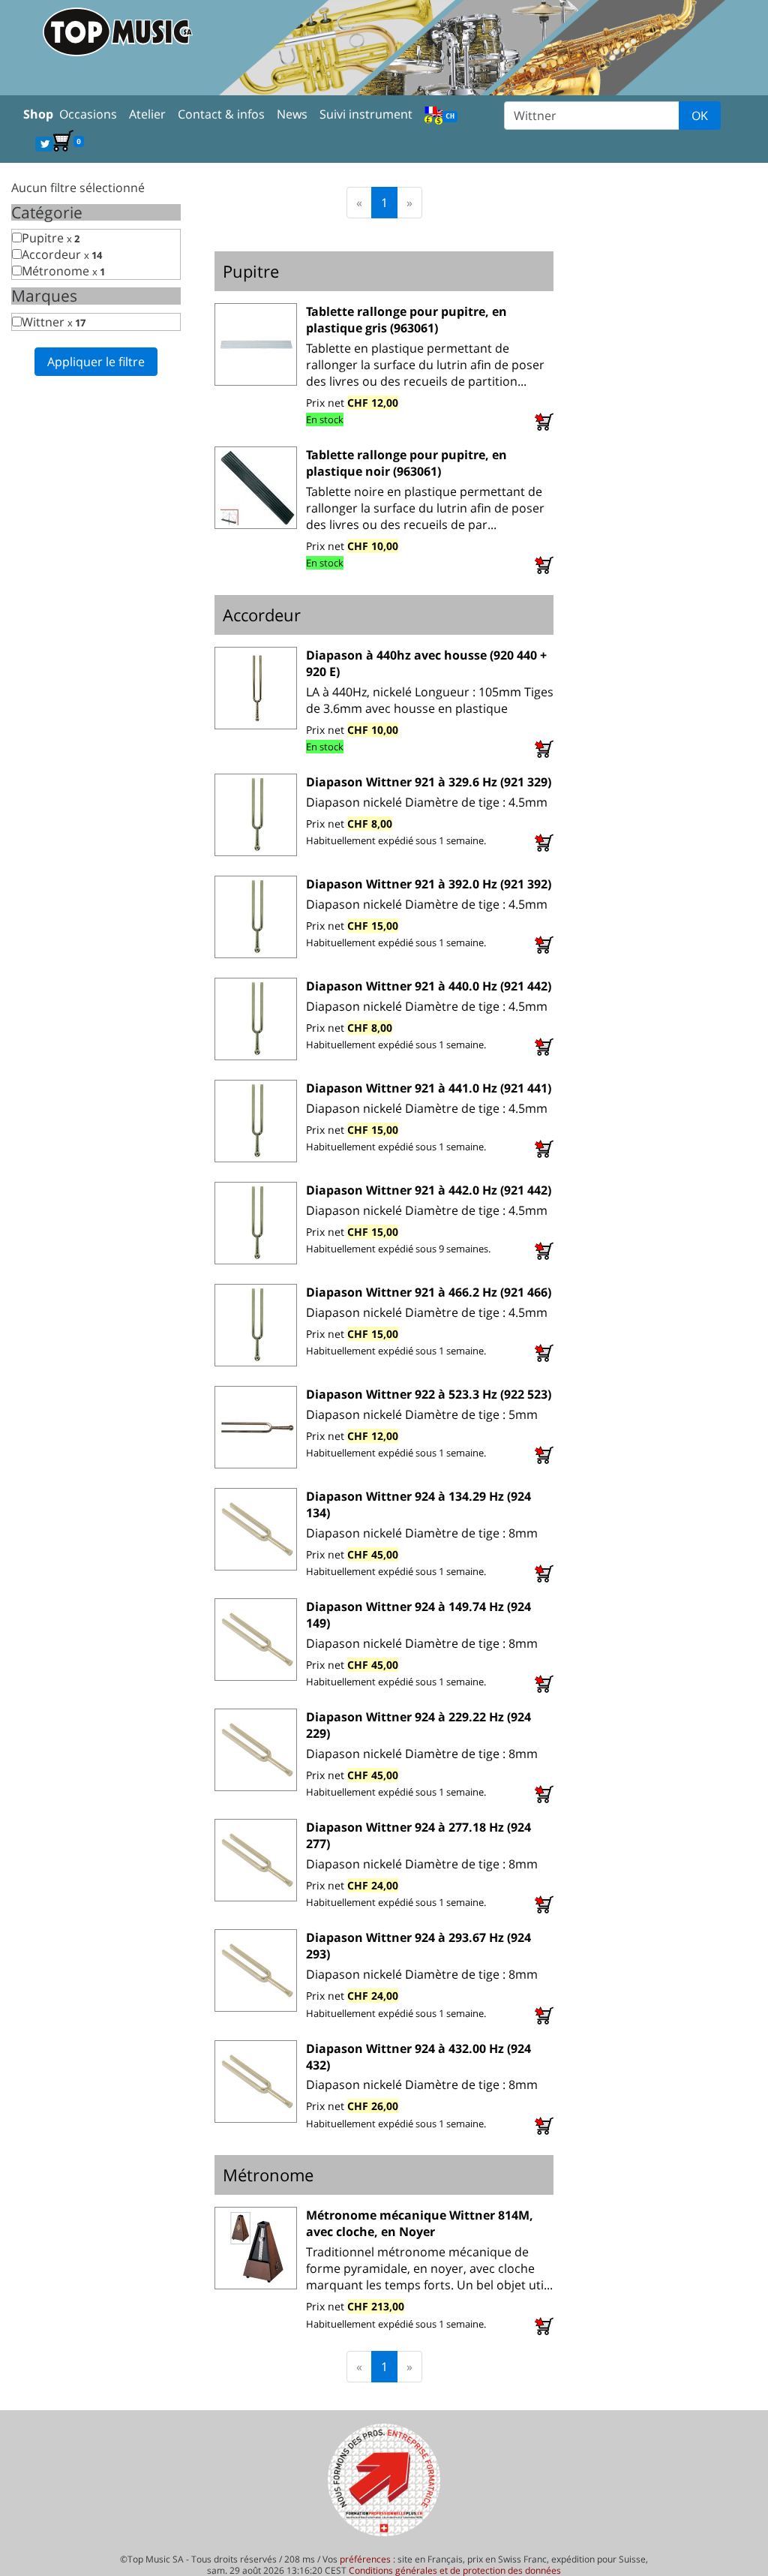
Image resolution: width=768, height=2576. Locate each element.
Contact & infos (221, 114)
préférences (365, 2559)
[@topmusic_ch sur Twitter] (44, 143)
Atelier (147, 114)
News (292, 114)
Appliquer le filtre (96, 362)
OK (700, 116)
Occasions (88, 114)
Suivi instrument (366, 114)
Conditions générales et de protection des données (455, 2570)
